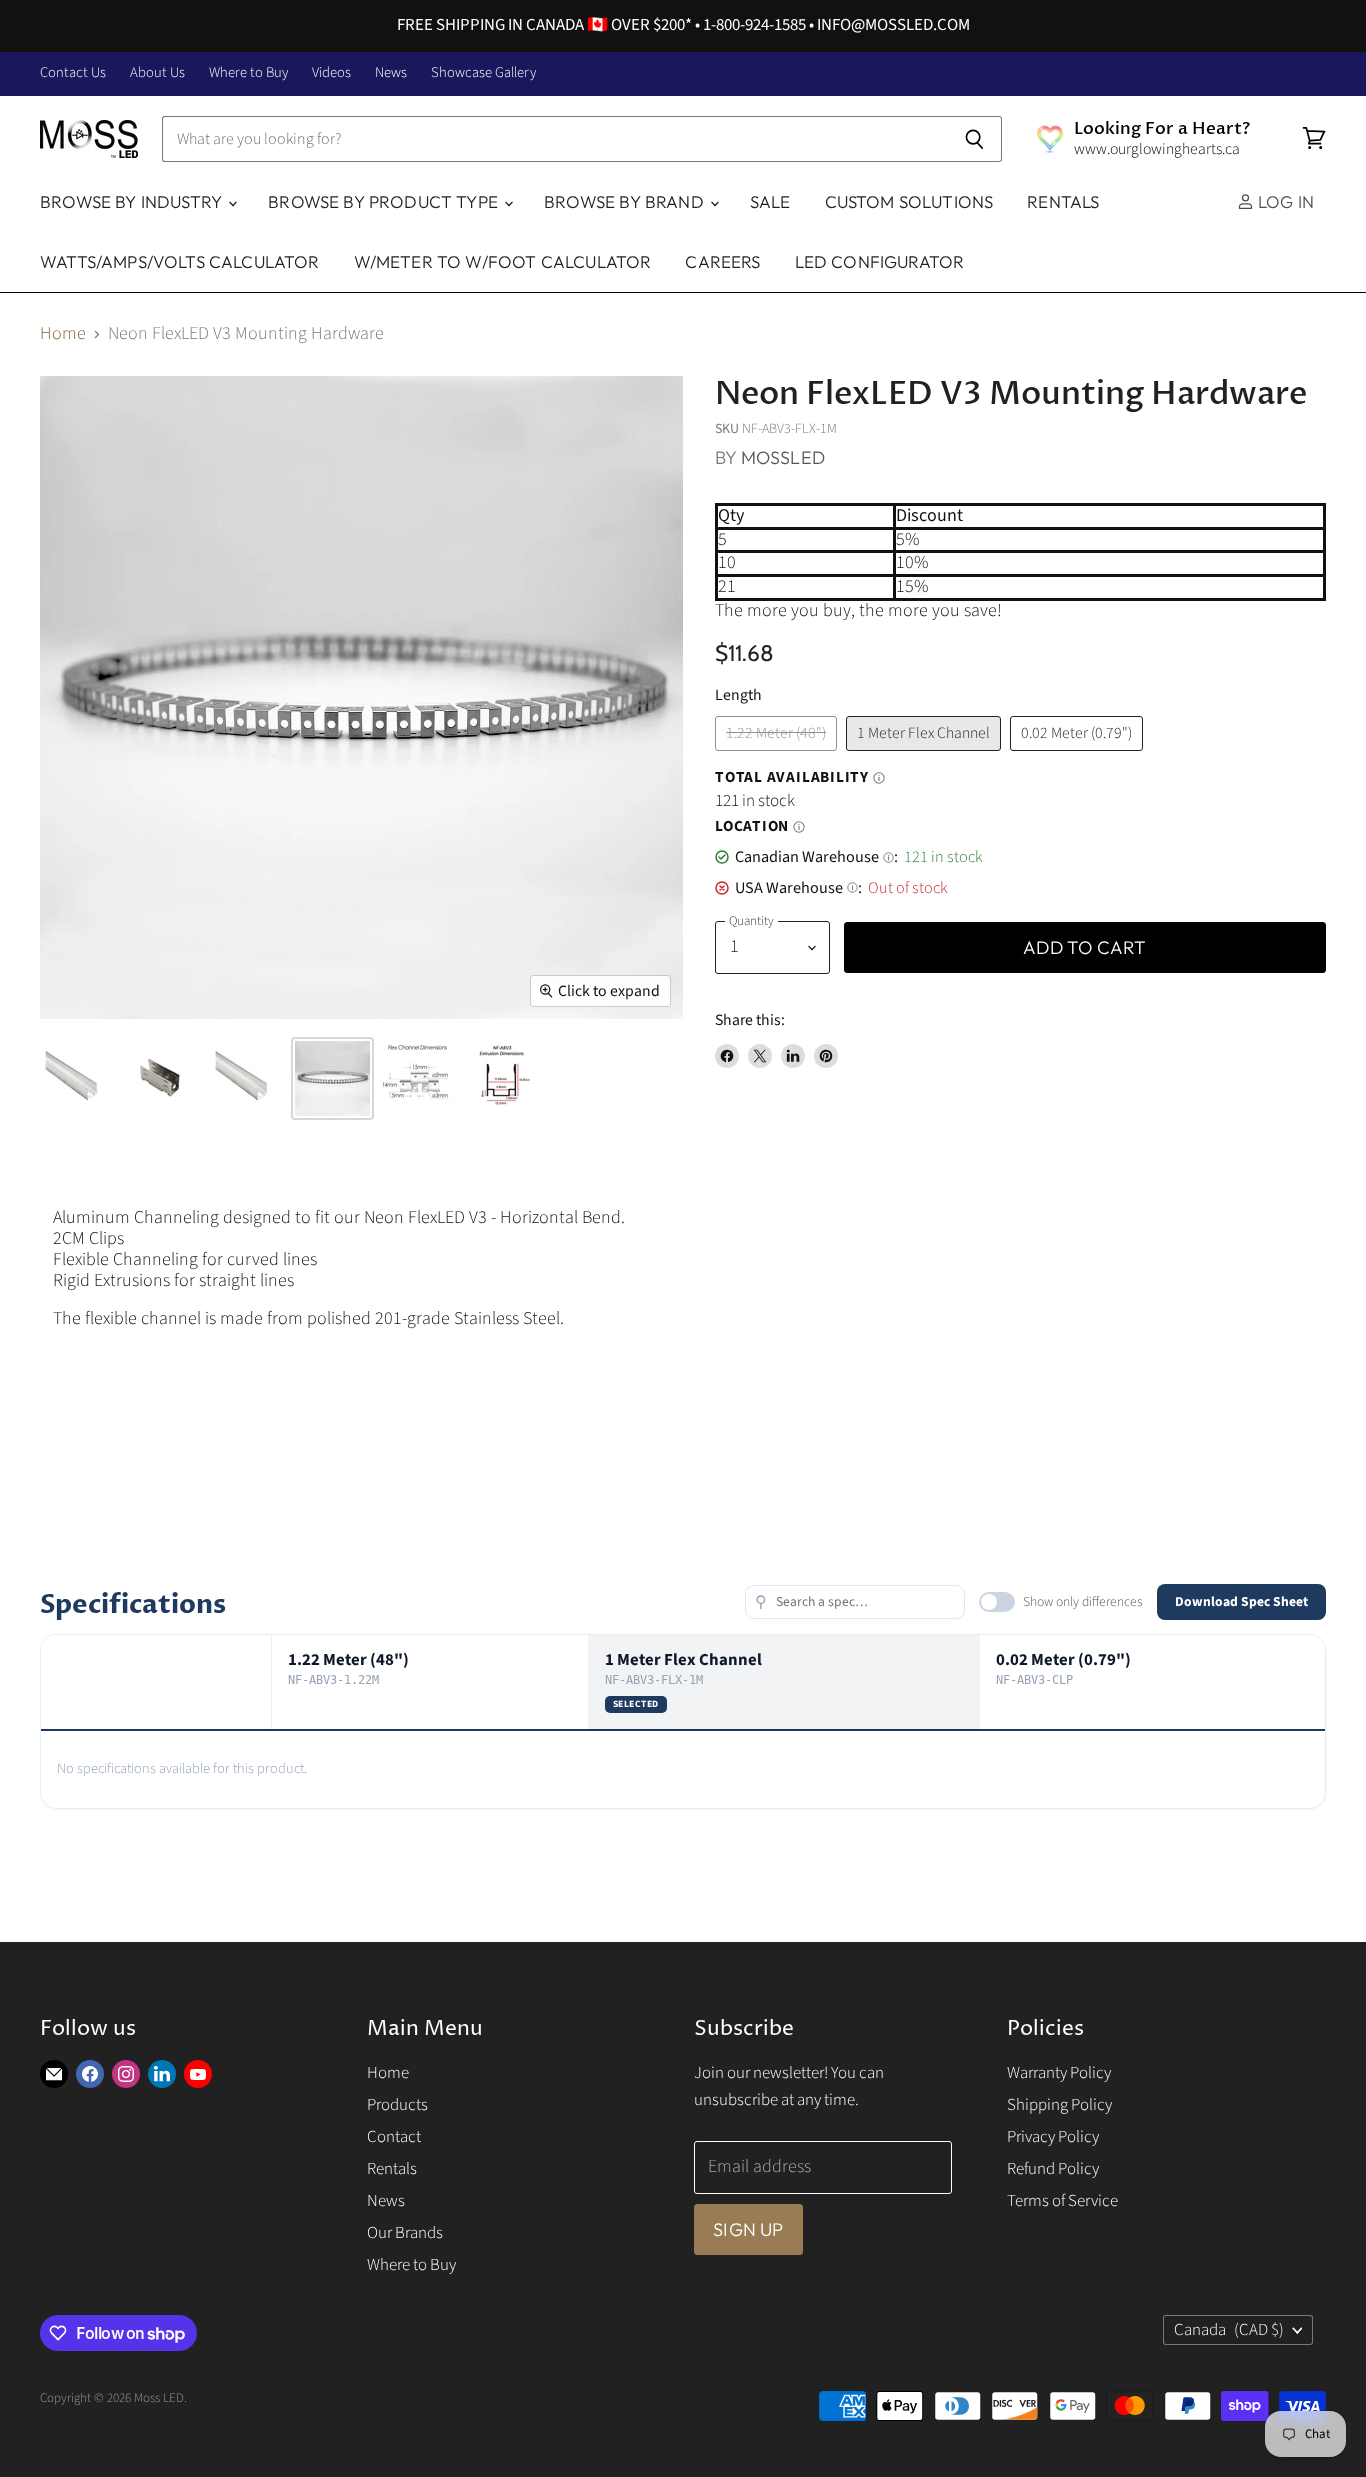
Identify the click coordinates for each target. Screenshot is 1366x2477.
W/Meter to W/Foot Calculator (503, 261)
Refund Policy (1053, 2169)
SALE (770, 201)
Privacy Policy (1053, 2137)
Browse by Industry (133, 201)
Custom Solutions (909, 201)
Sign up (748, 2229)
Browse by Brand (626, 201)
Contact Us (73, 73)
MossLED (783, 457)
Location (760, 827)
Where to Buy (248, 73)
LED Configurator (880, 261)
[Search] (975, 139)
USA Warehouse (796, 888)
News (391, 73)
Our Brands (405, 2233)
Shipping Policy (1059, 2105)
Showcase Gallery (483, 73)
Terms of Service (1062, 2201)
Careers (722, 261)
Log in (1284, 201)
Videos (331, 73)
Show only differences (1083, 1601)
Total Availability (800, 778)
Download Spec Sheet (1241, 1601)
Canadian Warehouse (814, 857)
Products (397, 2105)
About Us (157, 73)
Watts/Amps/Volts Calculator (180, 261)
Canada (1229, 2330)
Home (63, 334)
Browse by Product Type (385, 201)
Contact (394, 2137)
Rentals (1063, 201)
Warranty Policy (1059, 2073)
